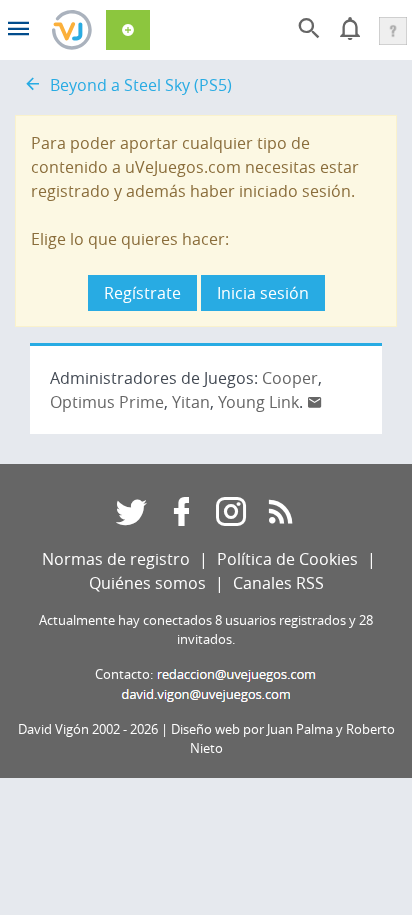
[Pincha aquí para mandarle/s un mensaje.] (315, 402)
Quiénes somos (147, 583)
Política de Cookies (287, 559)
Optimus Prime (107, 402)
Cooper (290, 378)
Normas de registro (116, 559)
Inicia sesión (263, 293)
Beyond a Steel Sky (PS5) (141, 85)
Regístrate (142, 293)
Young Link (258, 402)
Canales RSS (278, 583)
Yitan (191, 402)
